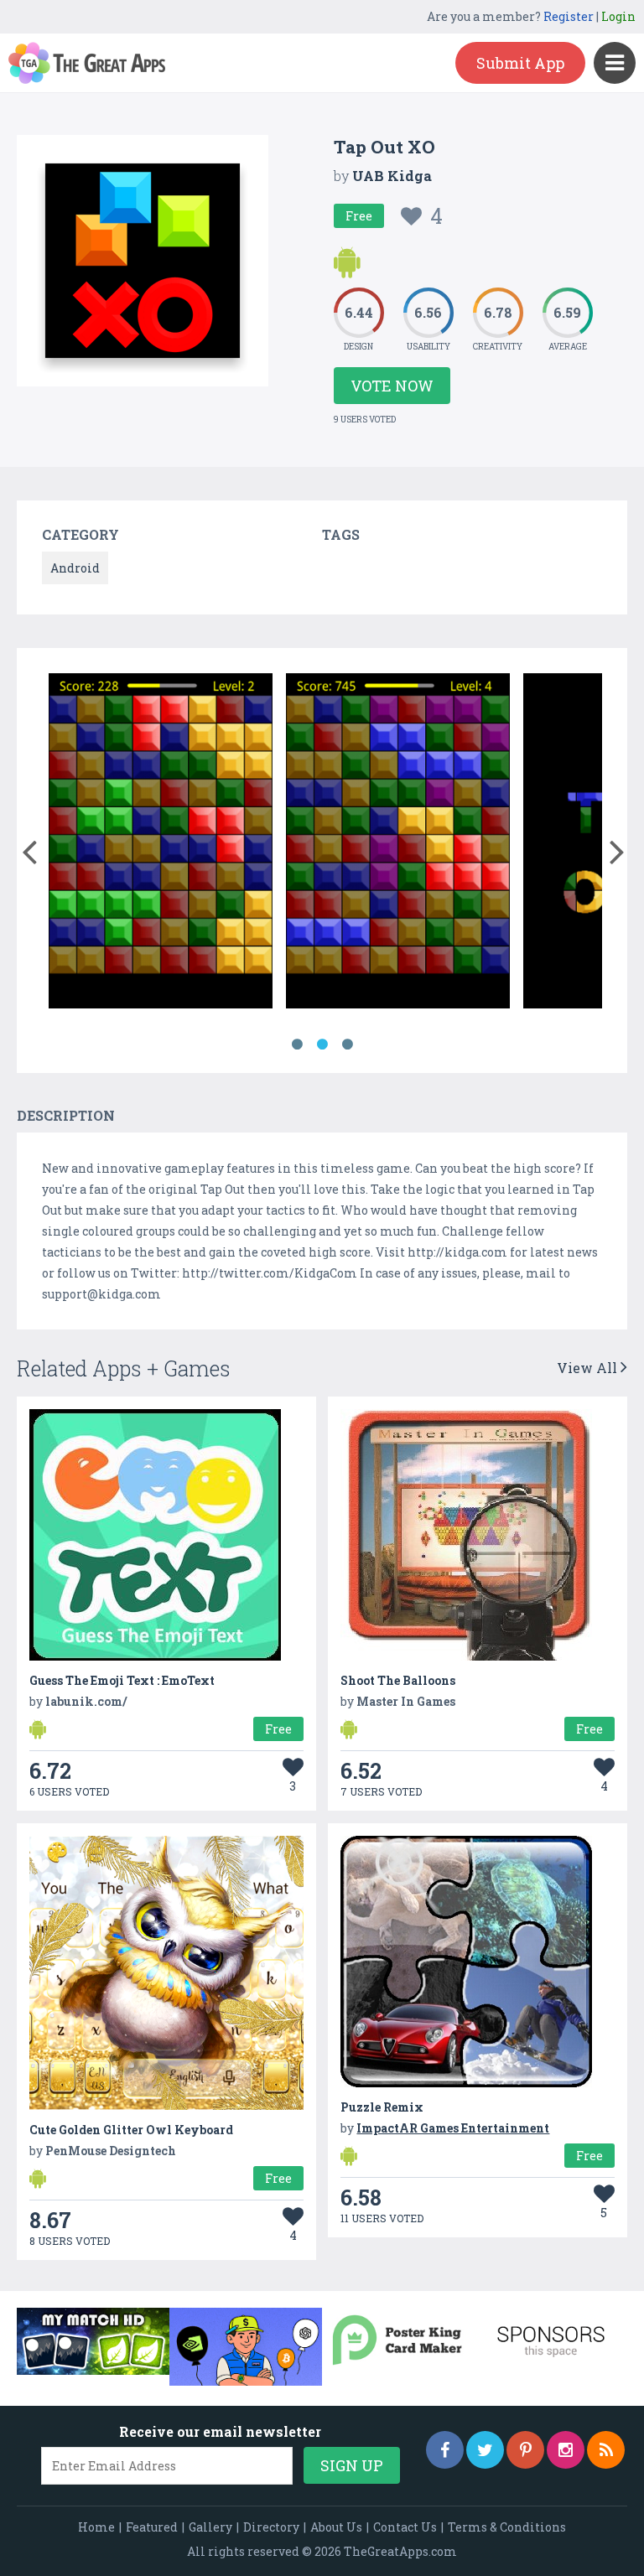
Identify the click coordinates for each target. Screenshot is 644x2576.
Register (569, 16)
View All (589, 1368)
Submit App (520, 63)
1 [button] (297, 1044)
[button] (29, 848)
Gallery (210, 2527)
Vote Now (392, 386)
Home (96, 2527)
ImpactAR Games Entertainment (453, 2128)
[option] (161, 844)
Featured (152, 2527)
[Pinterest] (525, 2450)
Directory (271, 2527)
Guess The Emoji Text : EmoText (122, 1680)
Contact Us (405, 2527)
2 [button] (322, 1044)
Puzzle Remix (382, 2107)
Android (75, 568)
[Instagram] (566, 2450)
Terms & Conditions (507, 2527)
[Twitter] (485, 2450)
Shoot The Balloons (398, 1680)
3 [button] (347, 1044)
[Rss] (606, 2450)
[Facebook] (445, 2450)
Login (618, 16)
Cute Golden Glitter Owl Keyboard (131, 2130)
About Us (336, 2527)
